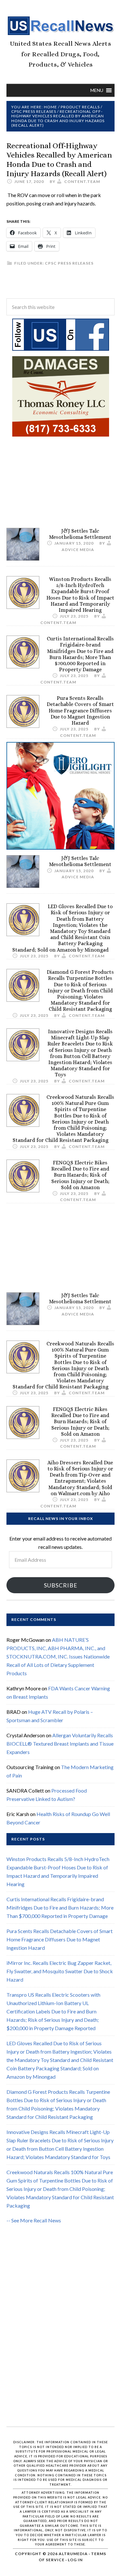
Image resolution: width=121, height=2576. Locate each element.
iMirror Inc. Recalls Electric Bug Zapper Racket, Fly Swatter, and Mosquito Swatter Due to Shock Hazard (60, 1971)
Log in (75, 2560)
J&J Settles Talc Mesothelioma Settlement (80, 534)
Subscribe (61, 1585)
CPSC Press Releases (69, 263)
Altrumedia (73, 2554)
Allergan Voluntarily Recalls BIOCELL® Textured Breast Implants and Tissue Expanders (60, 1744)
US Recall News (60, 26)
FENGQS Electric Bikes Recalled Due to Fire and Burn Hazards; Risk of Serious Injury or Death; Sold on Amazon (80, 1175)
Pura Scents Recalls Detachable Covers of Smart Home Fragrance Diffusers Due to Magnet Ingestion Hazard (80, 710)
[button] (97, 90)
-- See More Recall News (34, 2220)
